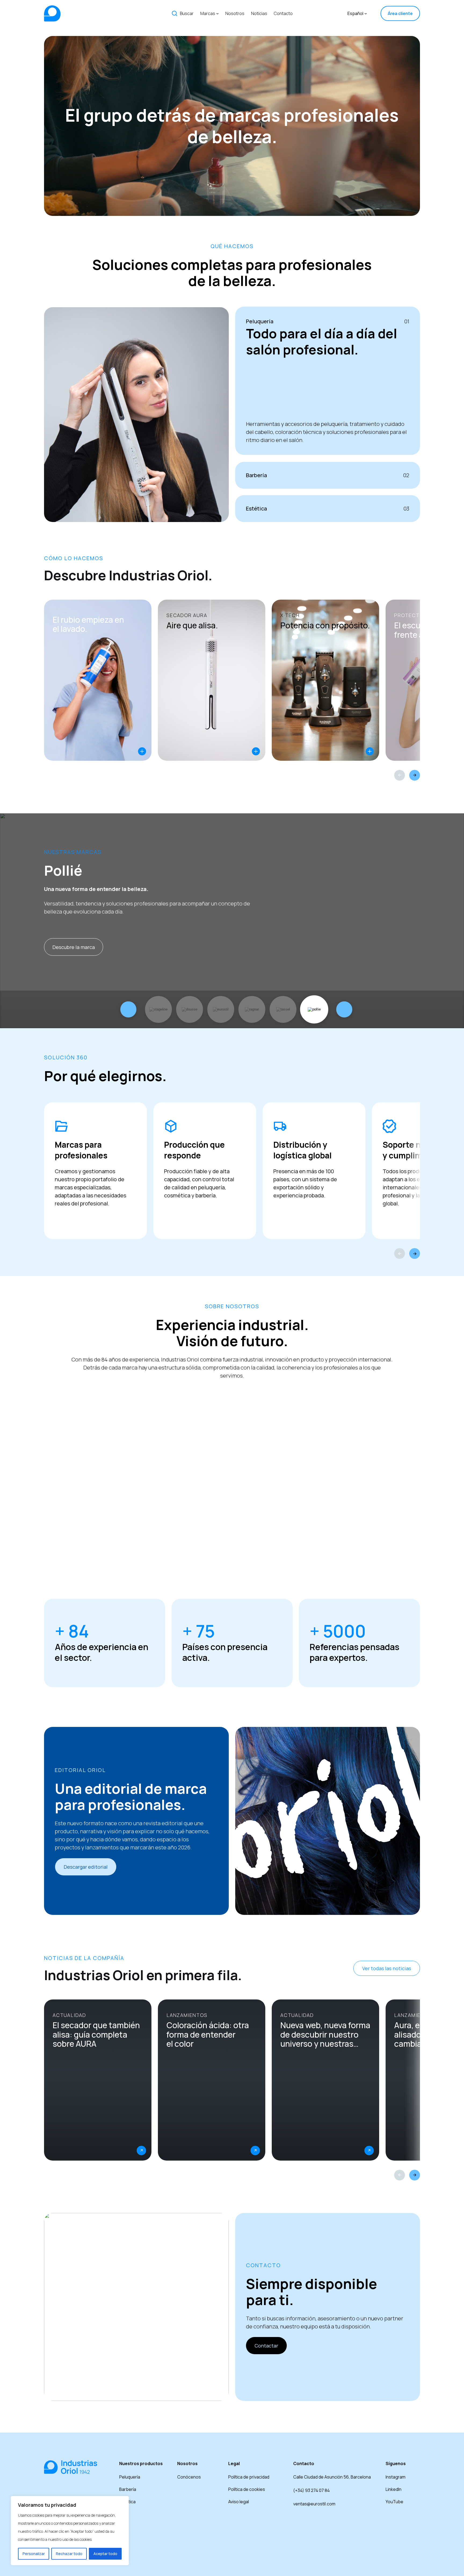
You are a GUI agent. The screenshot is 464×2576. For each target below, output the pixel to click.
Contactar (266, 2346)
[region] (70, 2531)
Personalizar (34, 2554)
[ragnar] (252, 1009)
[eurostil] (221, 1009)
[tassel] (283, 1009)
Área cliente (400, 13)
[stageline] (159, 1009)
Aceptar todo (105, 2554)
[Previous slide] (400, 775)
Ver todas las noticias (387, 1968)
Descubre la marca (74, 947)
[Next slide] (415, 775)
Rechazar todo (69, 2554)
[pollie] (314, 1009)
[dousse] (190, 1009)
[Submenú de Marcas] (218, 13)
